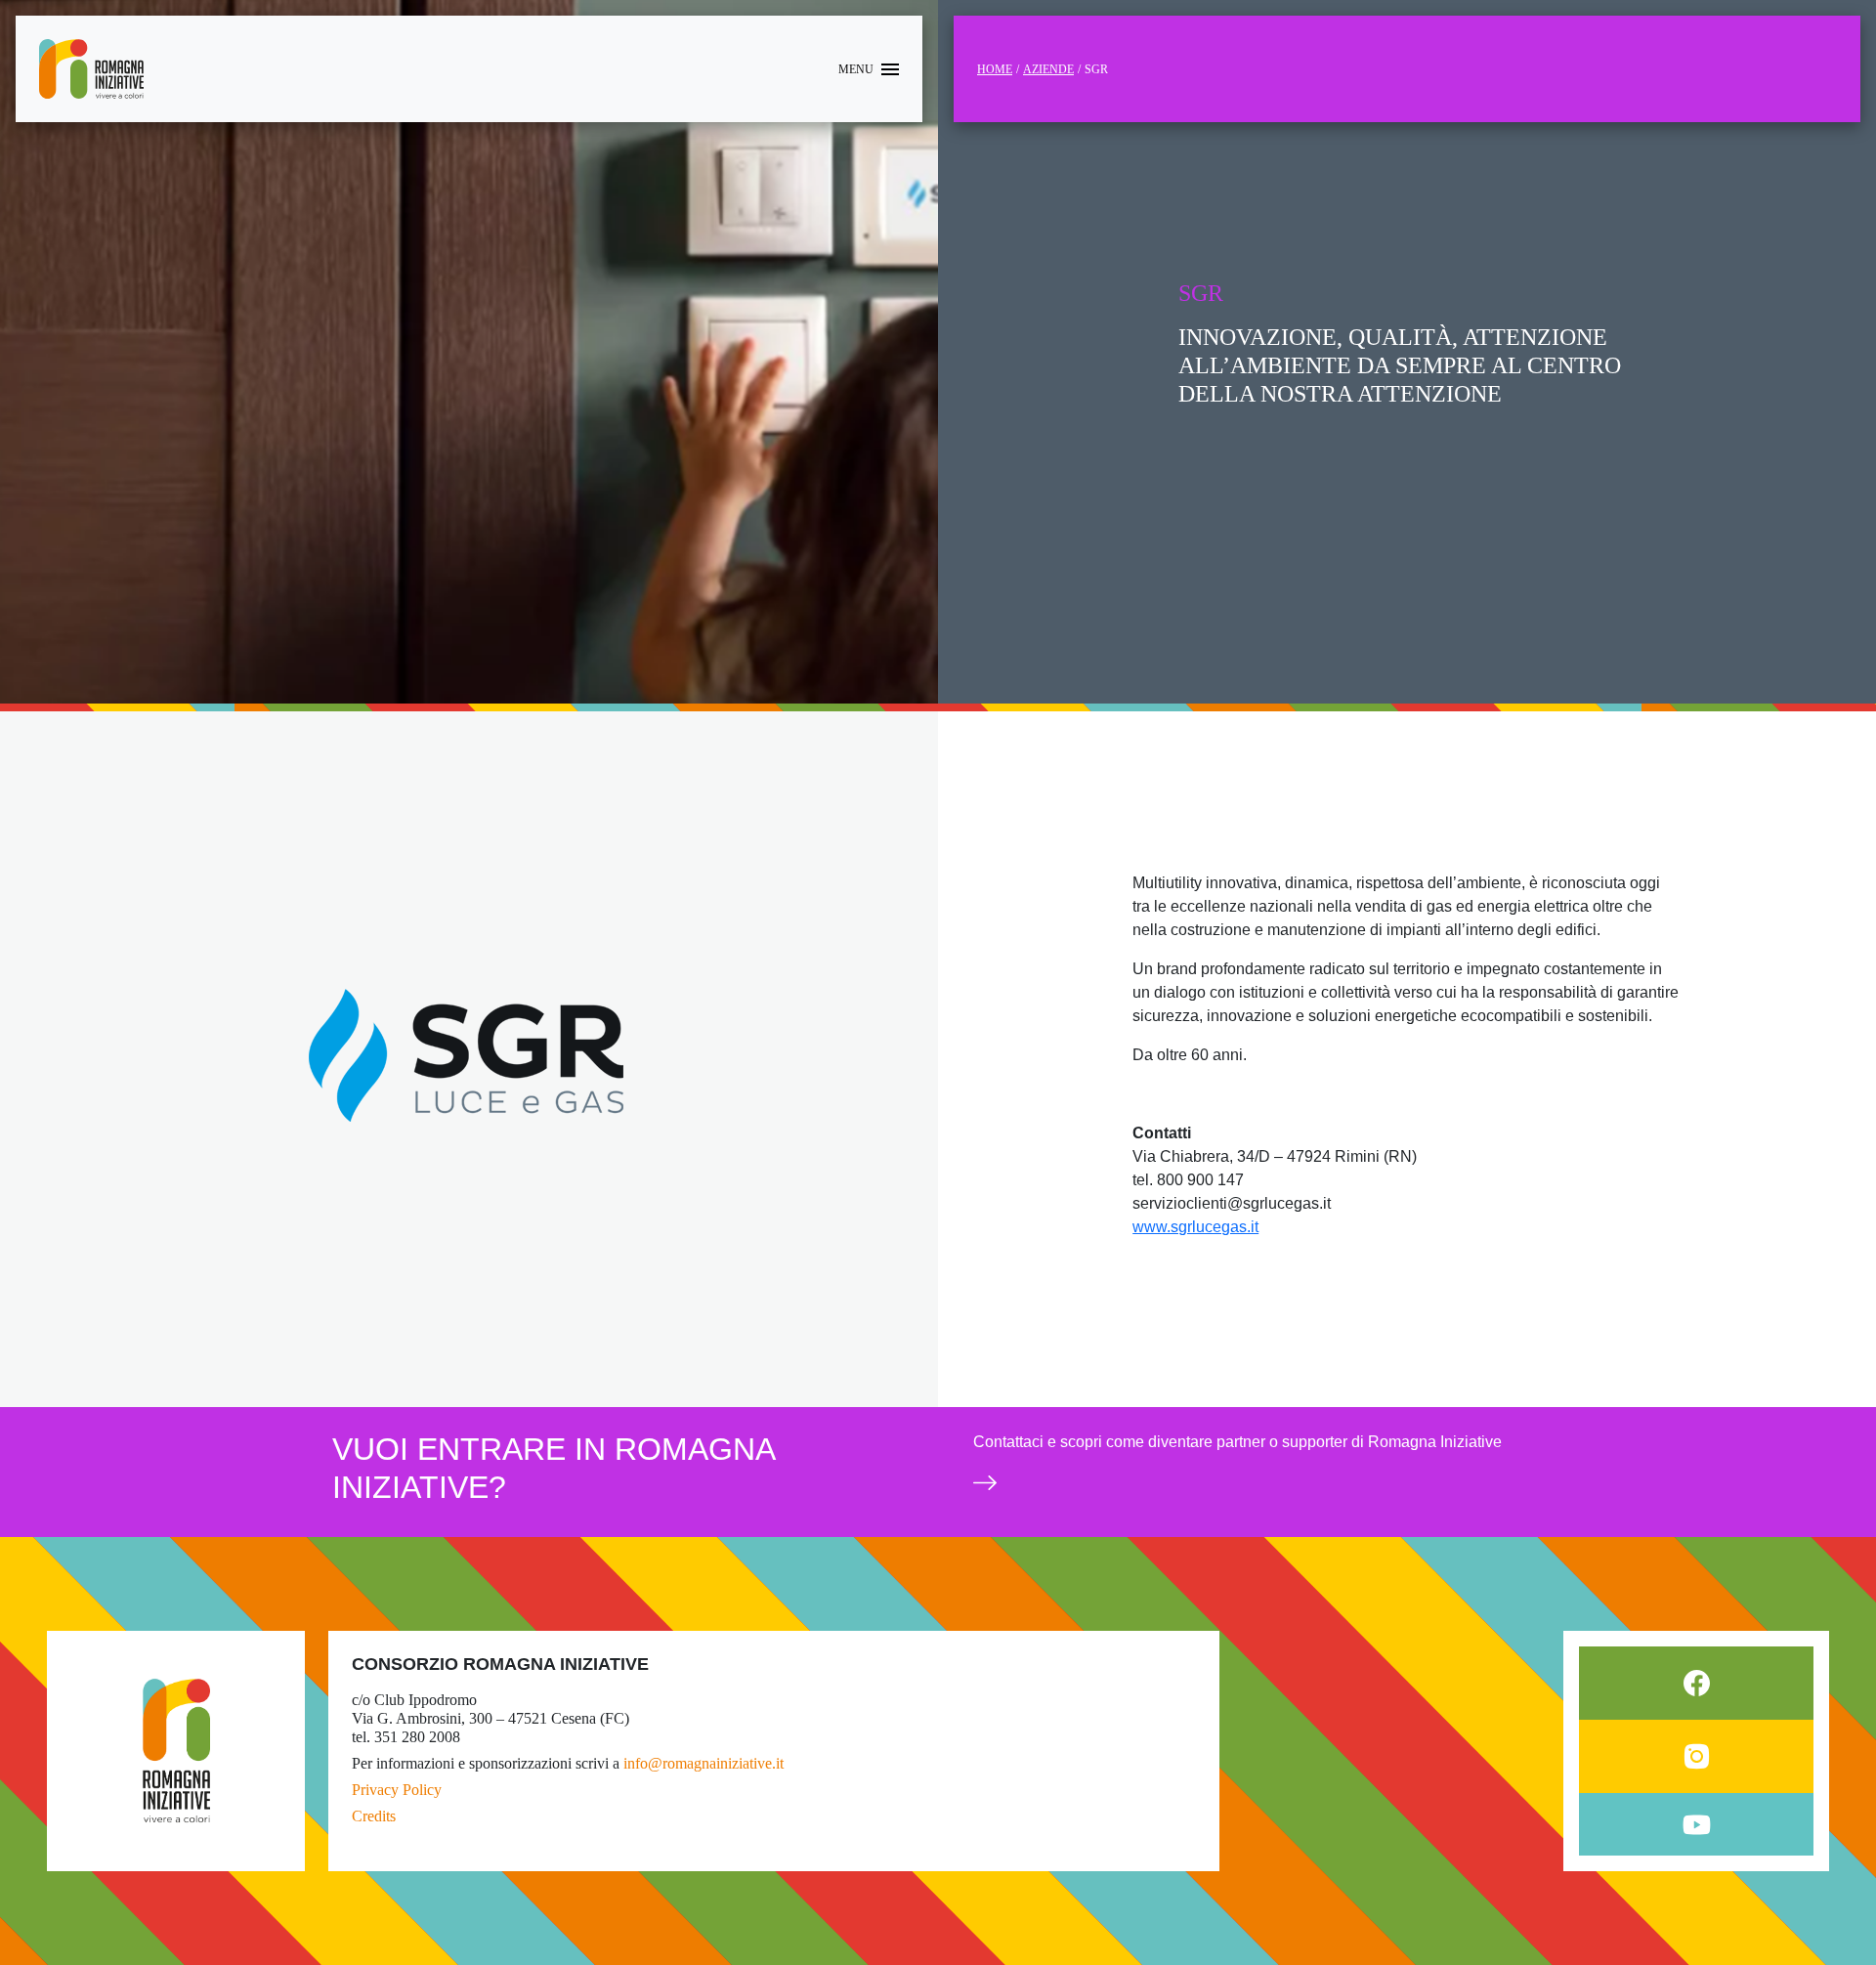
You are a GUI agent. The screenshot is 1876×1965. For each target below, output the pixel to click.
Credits (374, 1816)
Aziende (1048, 69)
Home (995, 69)
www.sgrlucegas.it (1195, 1227)
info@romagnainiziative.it (703, 1763)
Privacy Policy (397, 1790)
